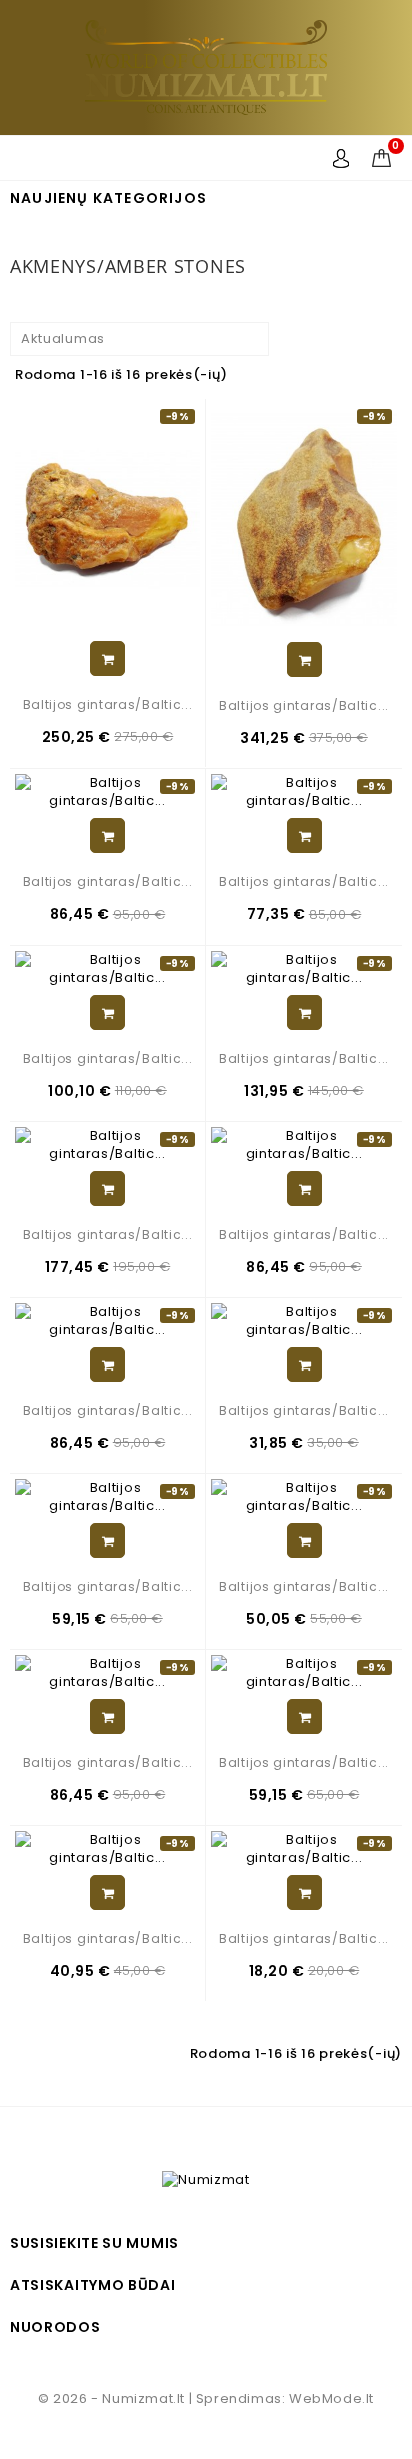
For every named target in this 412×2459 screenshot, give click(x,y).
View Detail (107, 658)
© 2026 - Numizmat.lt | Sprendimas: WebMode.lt (206, 2398)
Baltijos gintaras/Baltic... (108, 704)
